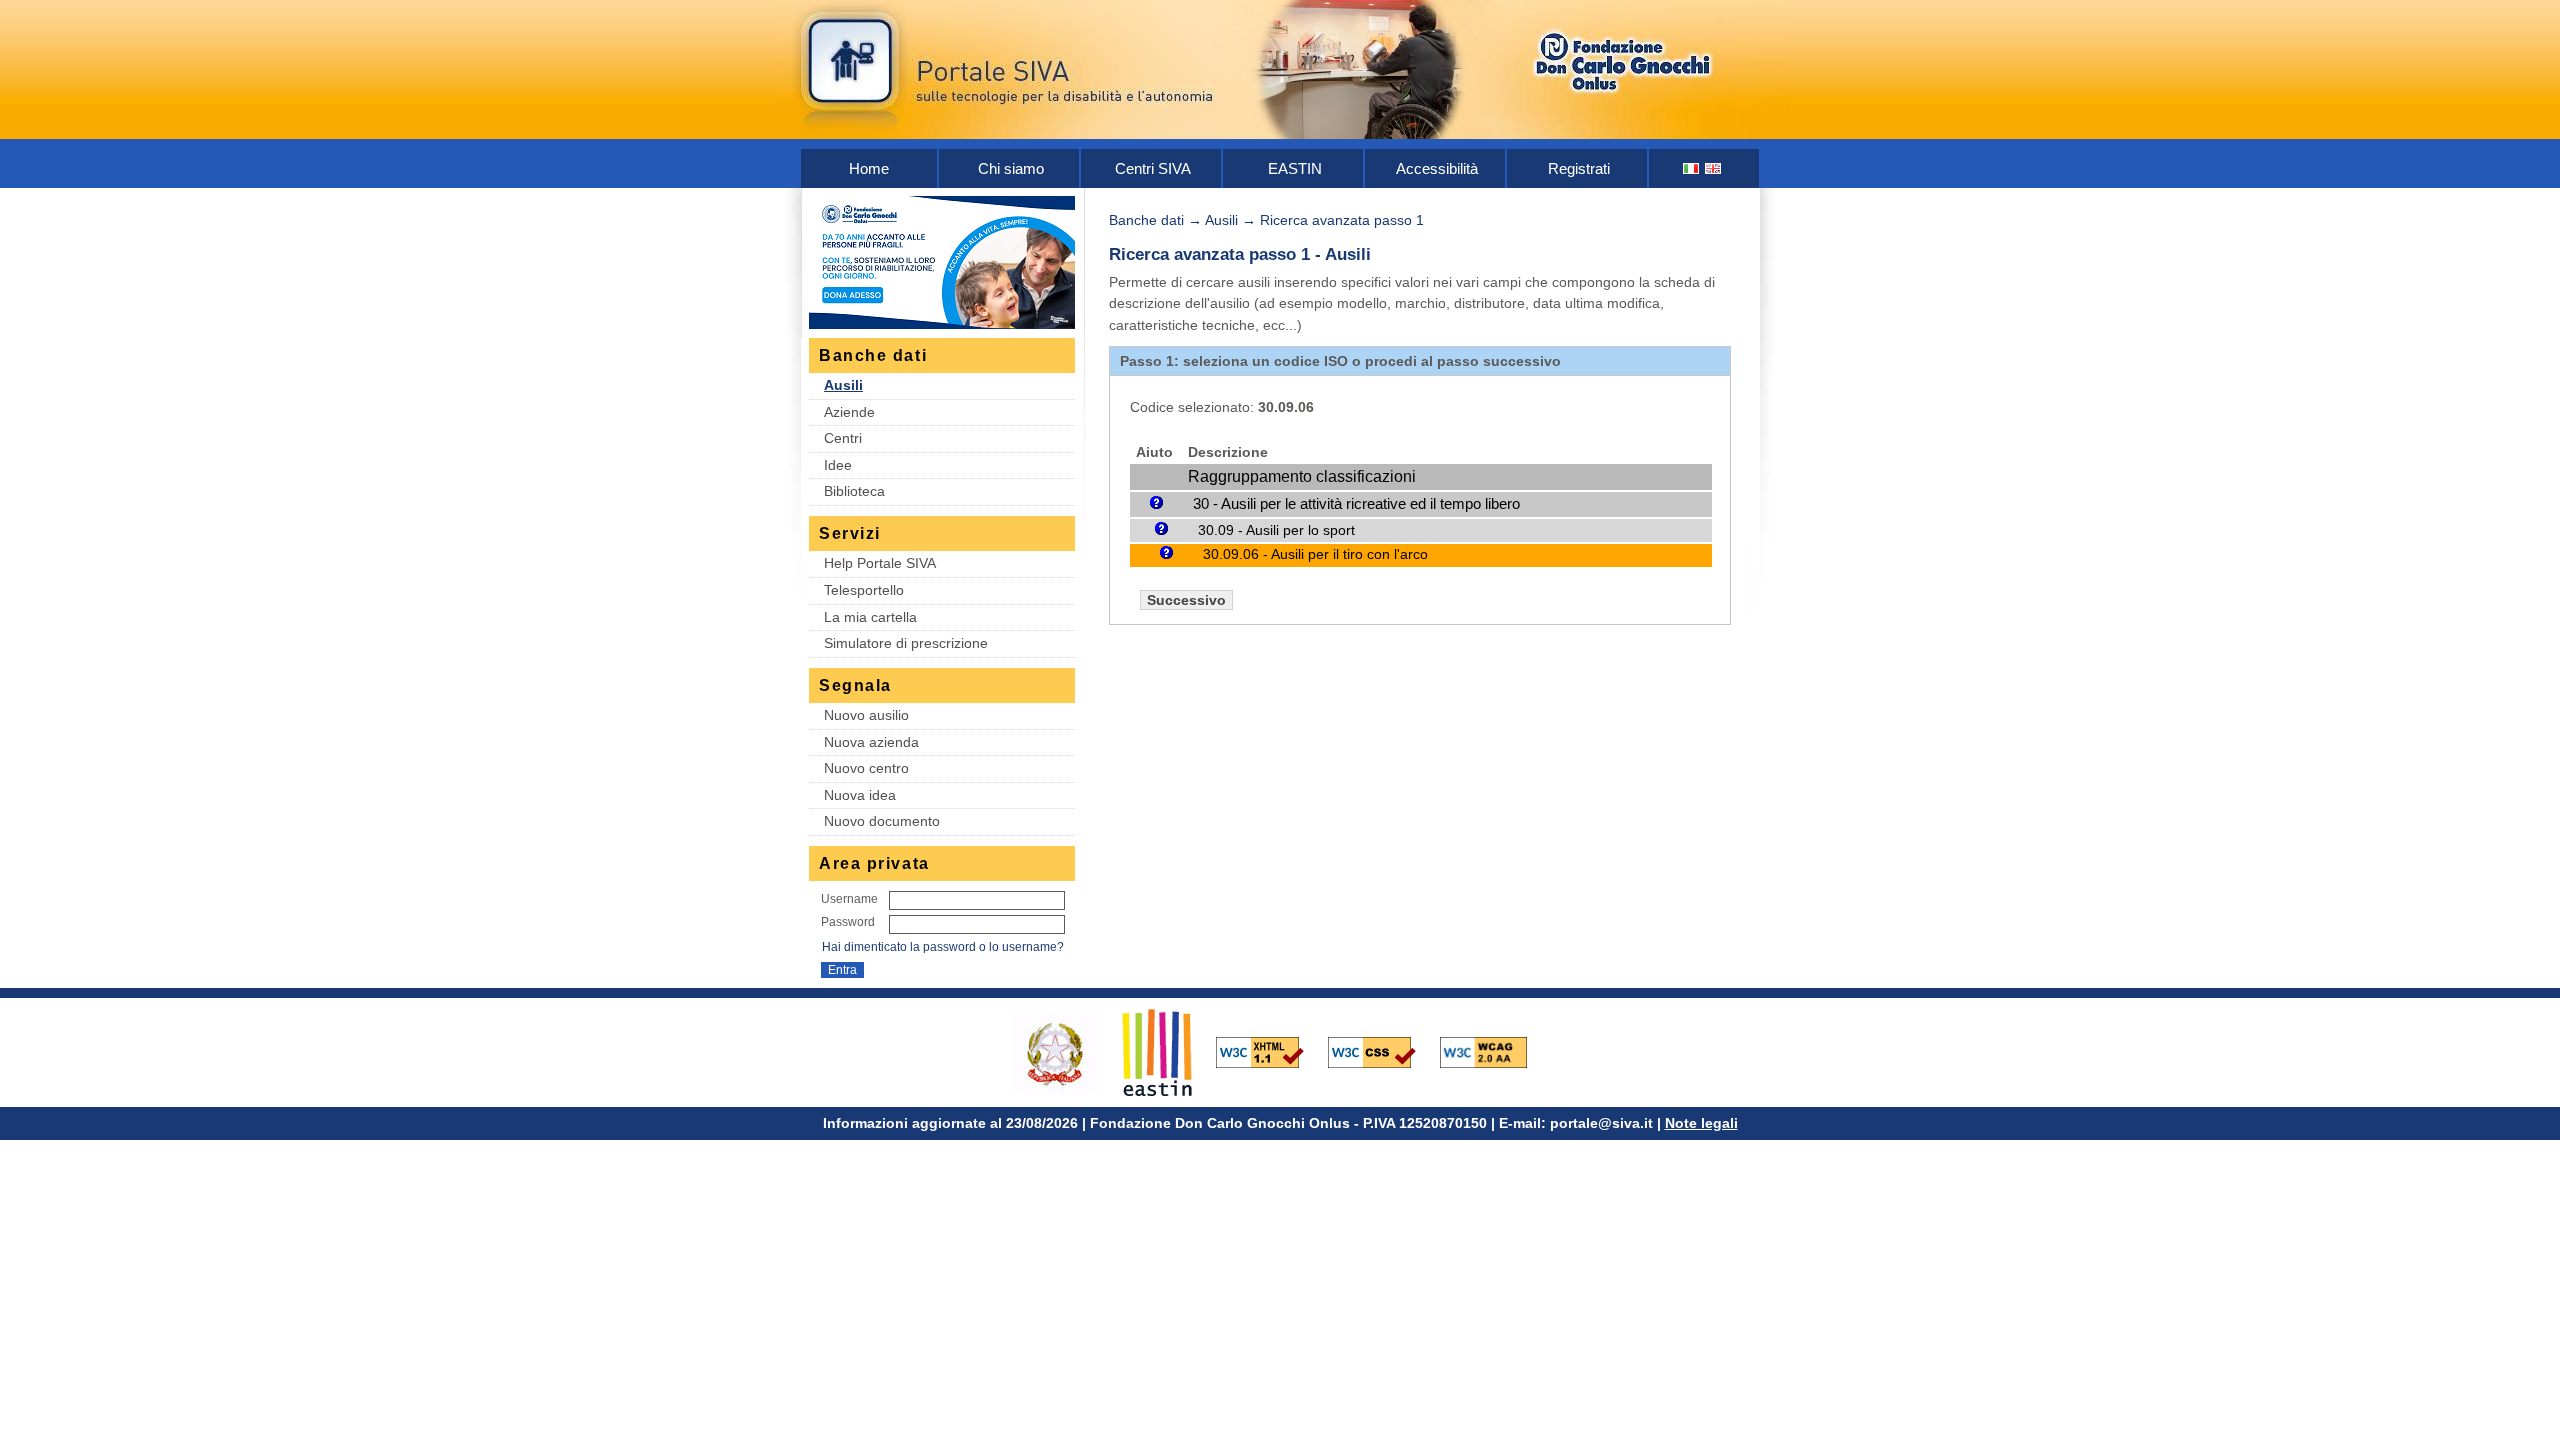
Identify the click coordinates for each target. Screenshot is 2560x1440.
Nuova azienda (871, 742)
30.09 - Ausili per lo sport (1276, 530)
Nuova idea (860, 795)
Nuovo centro (866, 768)
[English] (1714, 168)
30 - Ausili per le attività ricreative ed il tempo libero (1356, 503)
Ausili (843, 385)
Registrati (1579, 168)
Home (869, 168)
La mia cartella (870, 617)
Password (848, 922)
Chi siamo (1011, 168)
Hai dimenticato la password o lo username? (943, 947)
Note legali (1701, 1123)
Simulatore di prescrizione (906, 643)
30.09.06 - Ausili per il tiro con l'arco (1315, 554)
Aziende (849, 412)
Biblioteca (854, 491)
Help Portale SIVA (880, 563)
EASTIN (1295, 168)
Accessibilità (1437, 168)
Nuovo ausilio (866, 715)
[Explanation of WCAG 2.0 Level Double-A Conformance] (1494, 1051)
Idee (838, 465)
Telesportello (864, 590)
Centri (843, 438)
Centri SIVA (1153, 168)
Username (849, 899)
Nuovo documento (882, 821)
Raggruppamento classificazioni (1302, 476)
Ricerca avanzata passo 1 (1342, 220)
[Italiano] (1692, 168)
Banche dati (1146, 220)
